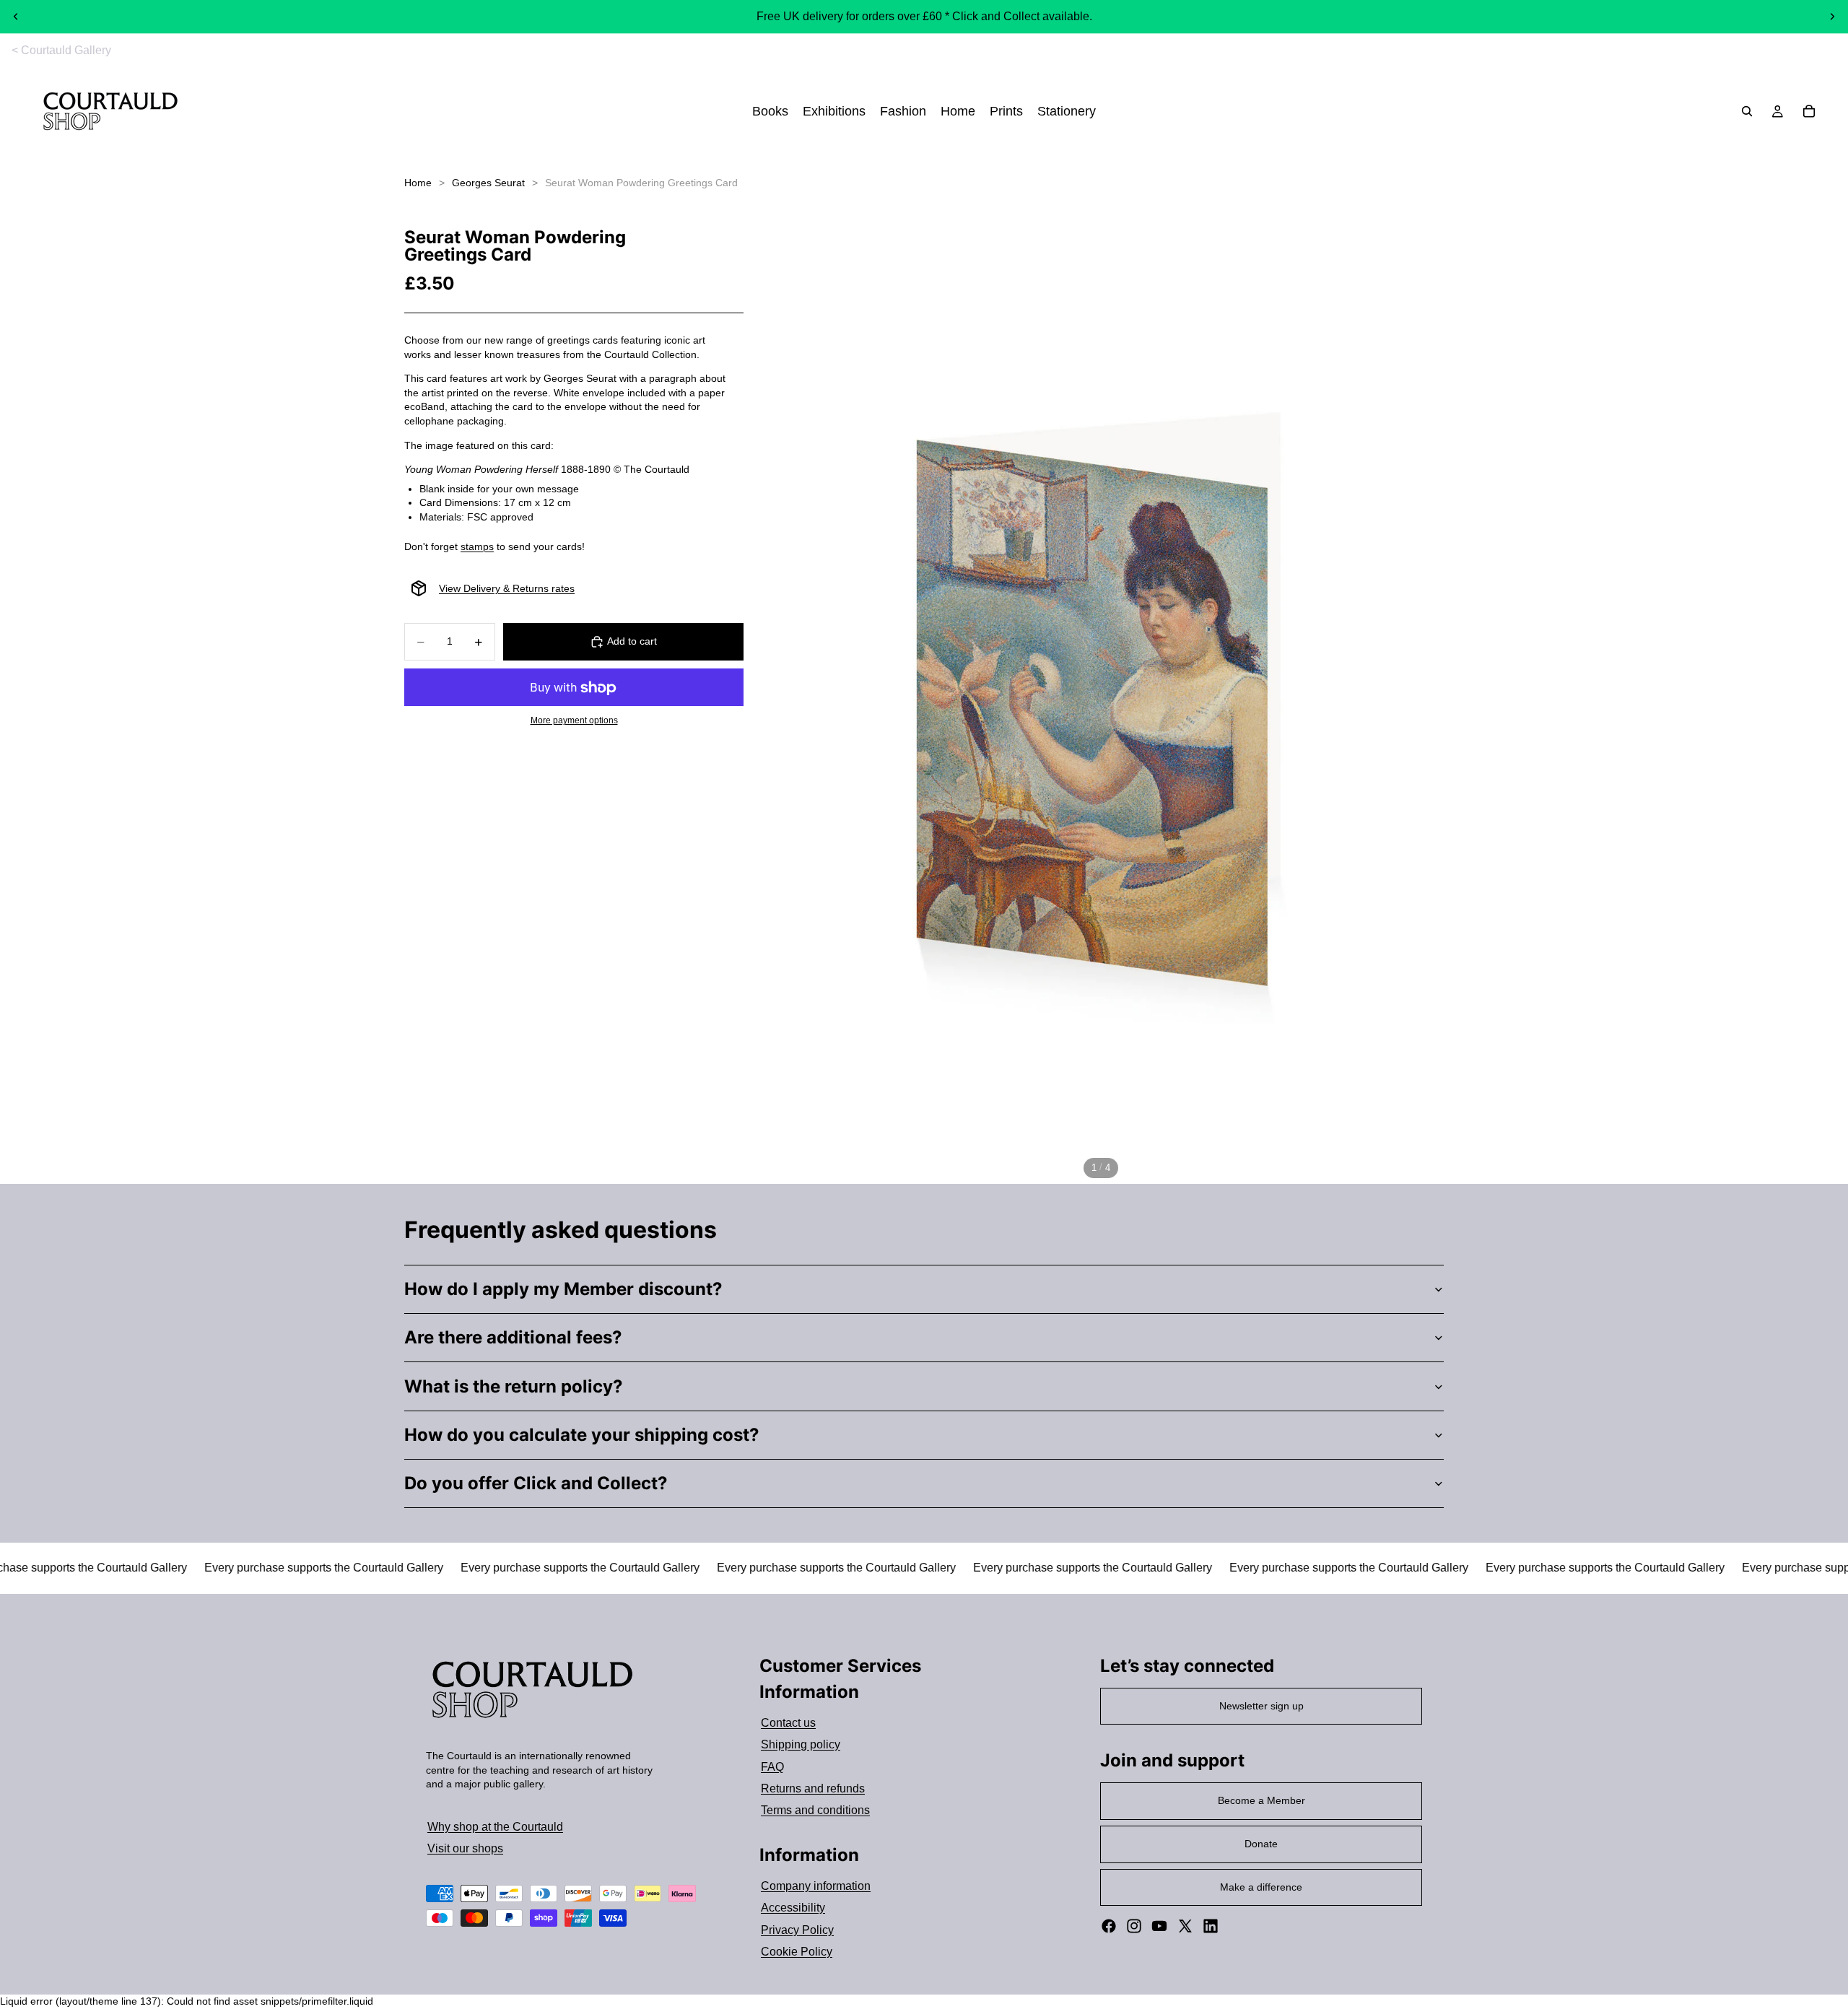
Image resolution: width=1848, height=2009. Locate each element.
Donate (1261, 1844)
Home (418, 183)
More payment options (574, 720)
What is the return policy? (514, 1386)
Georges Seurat (488, 183)
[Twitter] (1185, 1926)
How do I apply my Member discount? (563, 1289)
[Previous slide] (16, 17)
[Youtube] (1159, 1926)
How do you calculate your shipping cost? (582, 1435)
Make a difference (1261, 1887)
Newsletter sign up (1261, 1706)
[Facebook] (1109, 1926)
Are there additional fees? (513, 1337)
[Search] (1747, 112)
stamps (477, 546)
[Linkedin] (1211, 1926)
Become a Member (1261, 1800)
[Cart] (1809, 112)
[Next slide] (1832, 17)
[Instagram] (1134, 1926)
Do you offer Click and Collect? (536, 1483)
